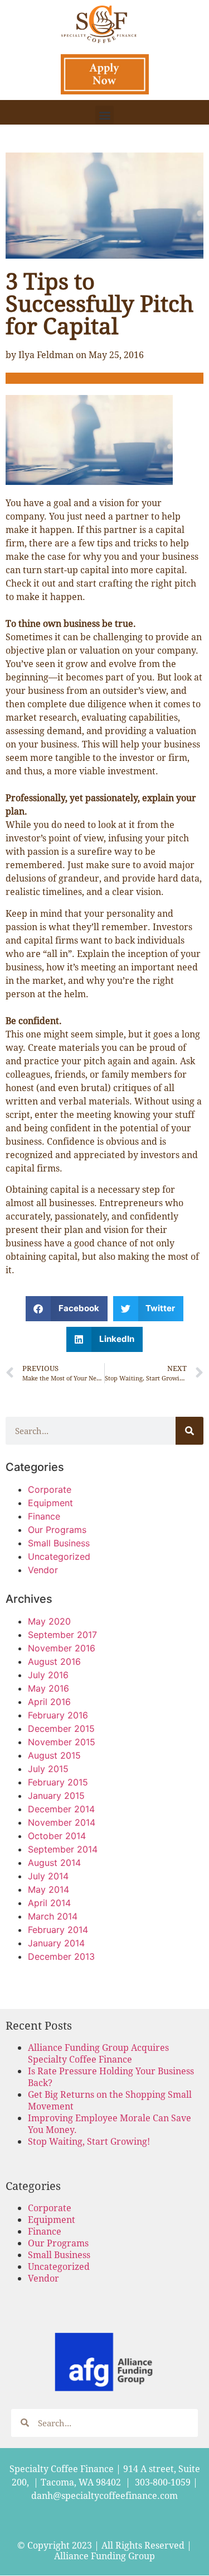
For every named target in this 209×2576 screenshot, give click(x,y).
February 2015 (58, 1782)
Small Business (59, 1543)
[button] (104, 115)
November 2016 (62, 1648)
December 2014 (61, 1809)
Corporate (50, 1489)
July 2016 (48, 1675)
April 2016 (49, 1702)
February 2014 (58, 1930)
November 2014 (62, 1822)
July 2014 (48, 1876)
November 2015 (62, 1742)
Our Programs (57, 1530)
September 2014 (63, 1849)
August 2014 (54, 1863)
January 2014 (56, 1943)
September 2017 (62, 1635)
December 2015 (61, 1729)
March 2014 (53, 1916)
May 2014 (48, 1889)
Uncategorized (59, 1556)
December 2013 (61, 1956)
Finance (44, 1516)
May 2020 (49, 1621)
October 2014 (57, 1836)
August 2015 (54, 1755)
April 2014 (49, 1903)
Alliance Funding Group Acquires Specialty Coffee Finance (98, 2053)
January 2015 (56, 1796)
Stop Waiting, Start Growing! (89, 2141)
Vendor (43, 1570)
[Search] (189, 1431)
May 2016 (48, 1688)
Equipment (50, 1503)
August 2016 (54, 1661)
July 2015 (48, 1769)
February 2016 (58, 1715)
